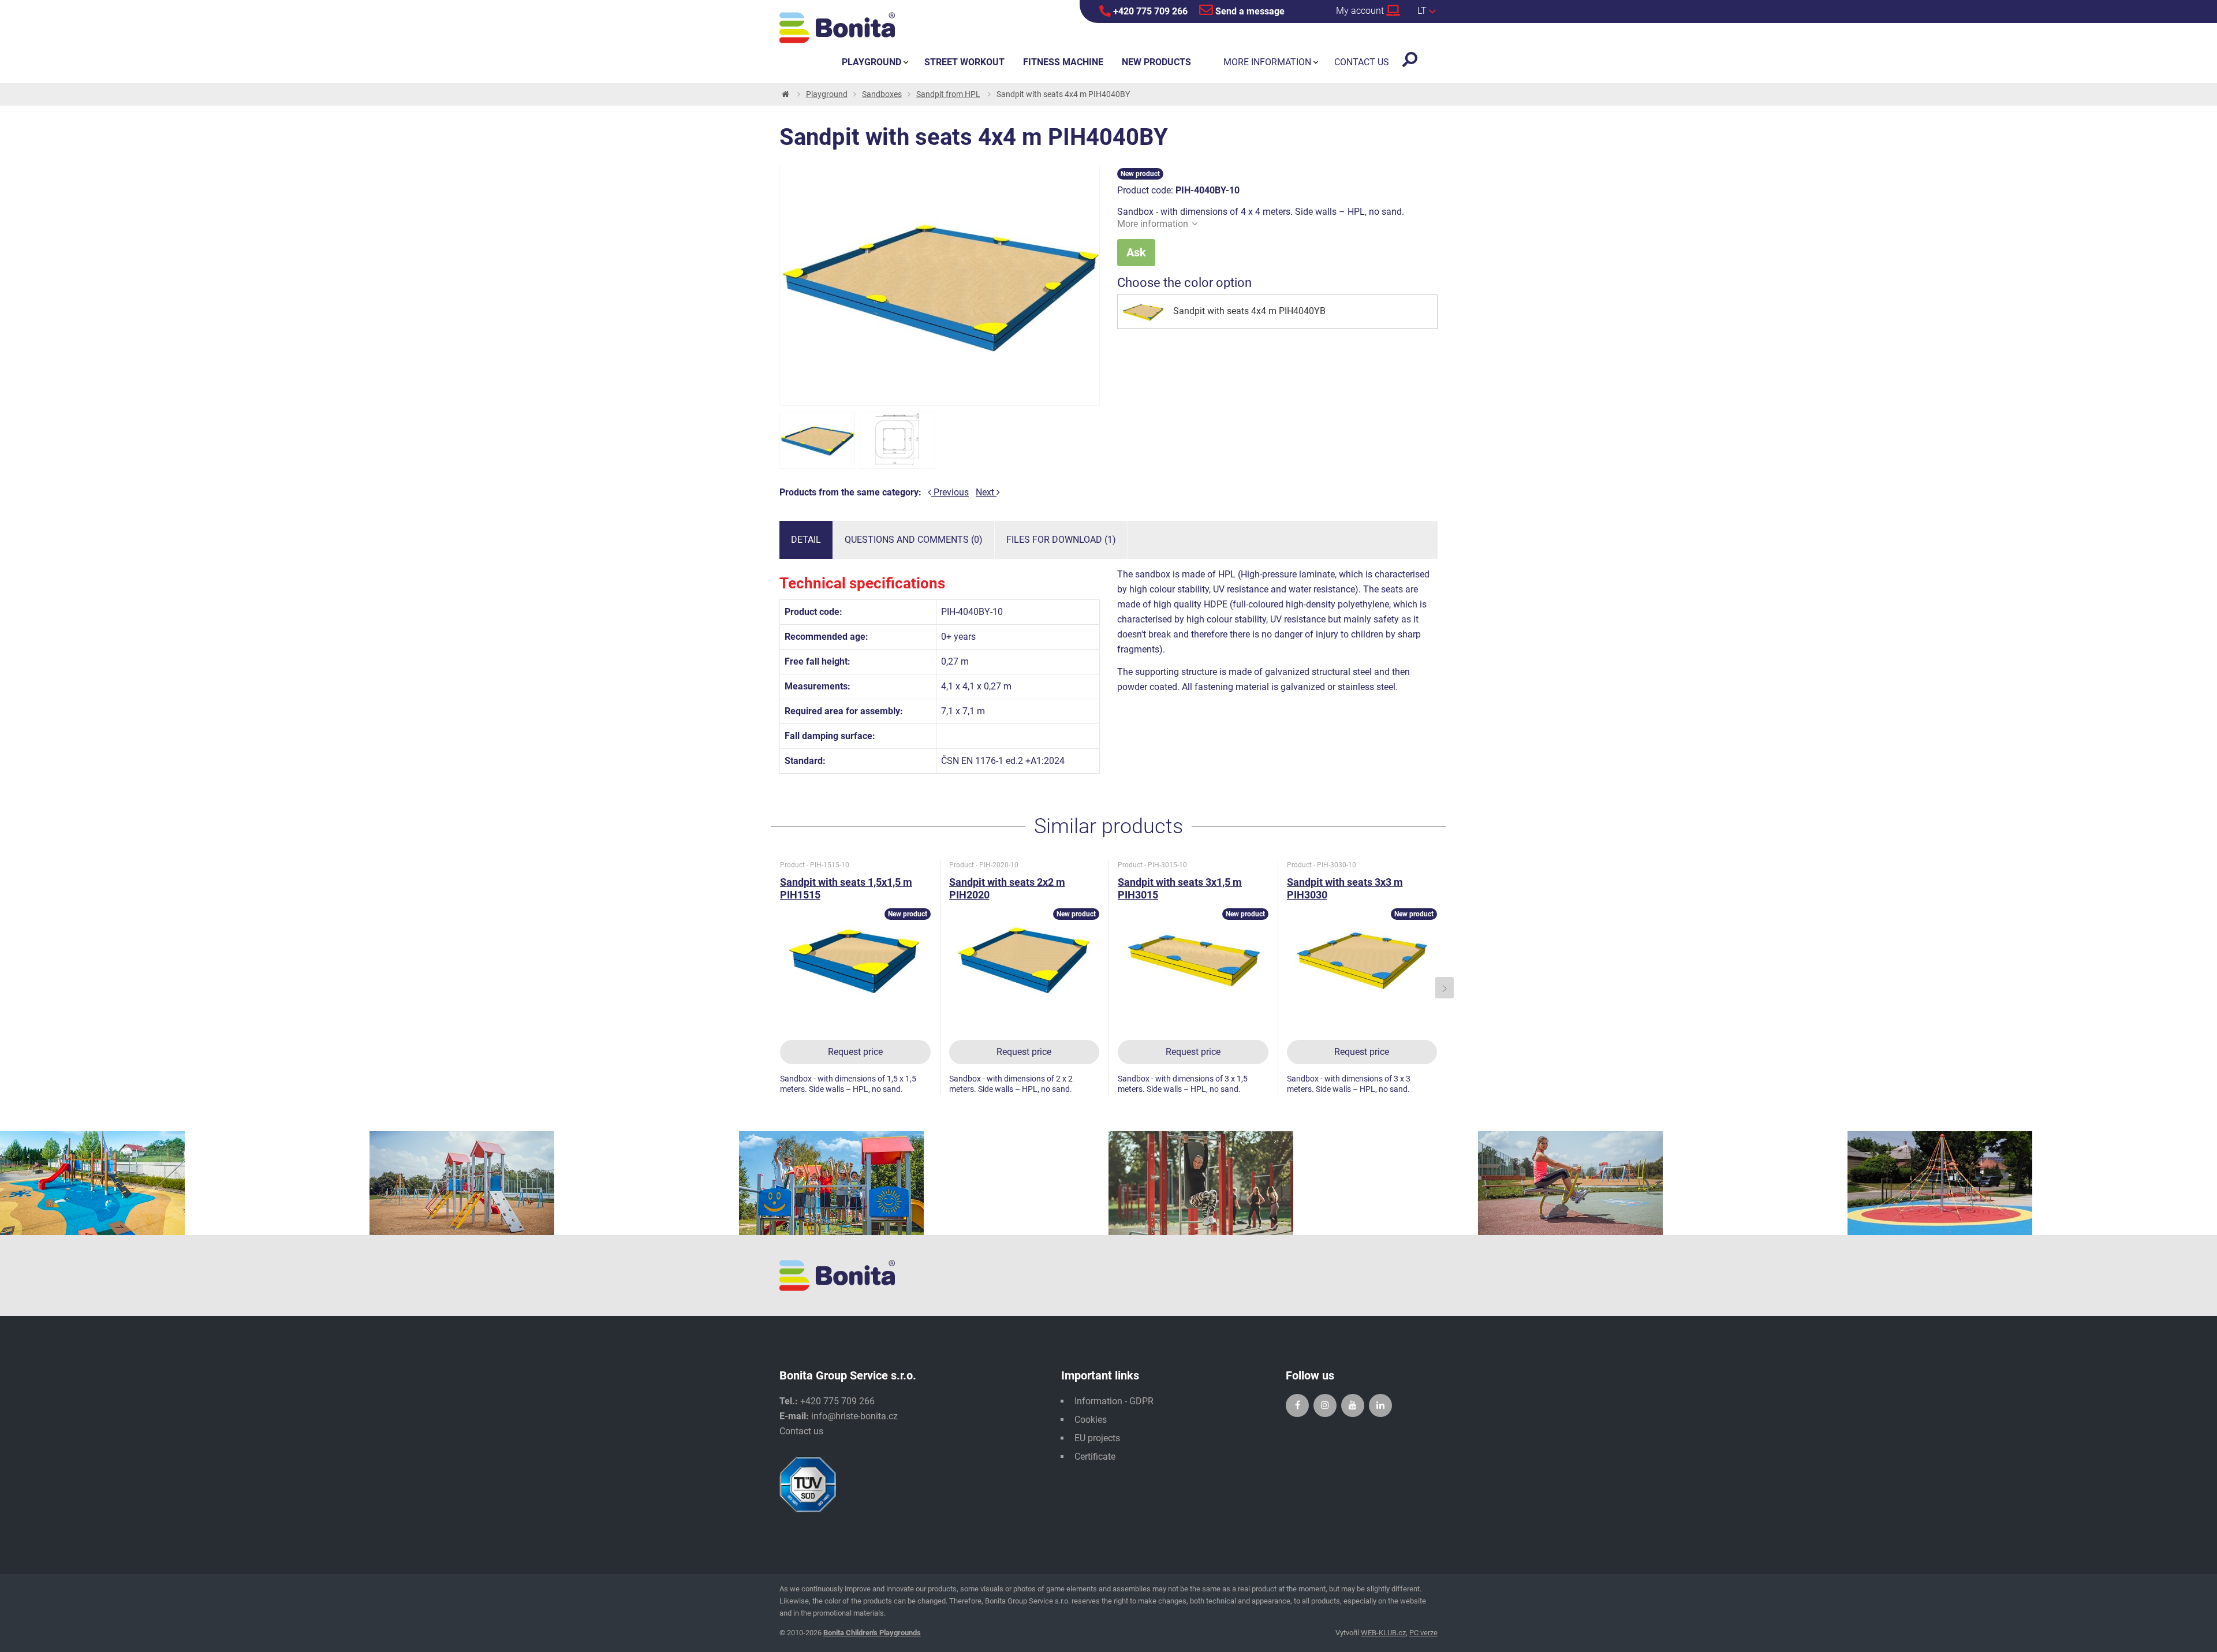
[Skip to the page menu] (785, 94)
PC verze (1423, 1633)
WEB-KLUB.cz (1383, 1633)
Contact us (801, 1431)
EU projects (1097, 1438)
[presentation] (773, 988)
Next (986, 492)
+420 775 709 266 (1149, 11)
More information (1153, 224)
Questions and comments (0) (914, 540)
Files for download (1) (1061, 540)
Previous (950, 492)
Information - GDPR (1114, 1401)
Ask (1136, 252)
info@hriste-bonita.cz (854, 1416)
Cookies (1091, 1420)
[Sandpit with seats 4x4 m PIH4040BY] (817, 440)
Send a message (1249, 11)
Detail (806, 540)
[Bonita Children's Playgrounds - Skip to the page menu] (837, 28)
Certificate (1095, 1457)
